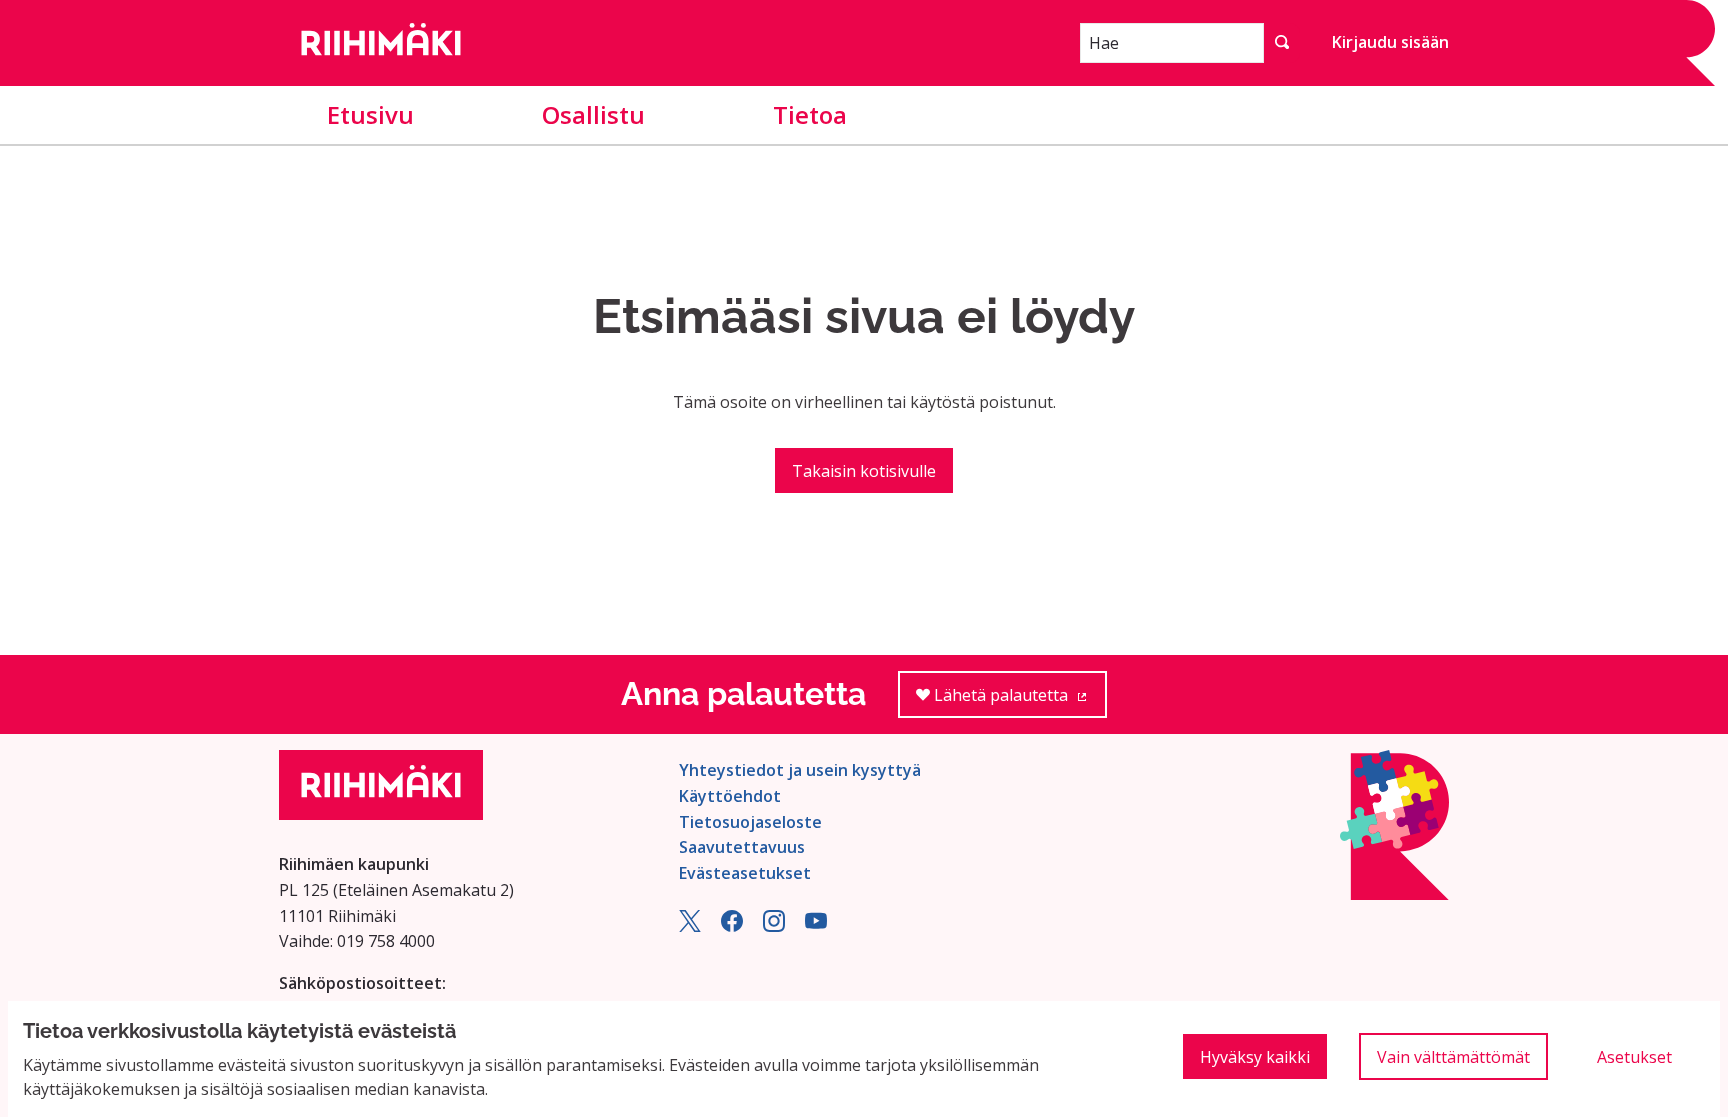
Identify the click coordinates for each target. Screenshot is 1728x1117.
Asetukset (1634, 1057)
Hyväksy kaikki (1255, 1057)
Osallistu (593, 114)
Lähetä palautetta (1018, 701)
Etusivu (370, 114)
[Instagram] (774, 926)
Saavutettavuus (742, 847)
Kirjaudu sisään (1390, 42)
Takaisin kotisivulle (864, 471)
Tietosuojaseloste (750, 822)
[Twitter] (690, 926)
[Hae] (1282, 43)
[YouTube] (816, 926)
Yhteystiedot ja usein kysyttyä (800, 770)
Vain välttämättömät (1453, 1057)
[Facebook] (732, 926)
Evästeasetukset (745, 873)
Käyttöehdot (730, 796)
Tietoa (810, 114)
